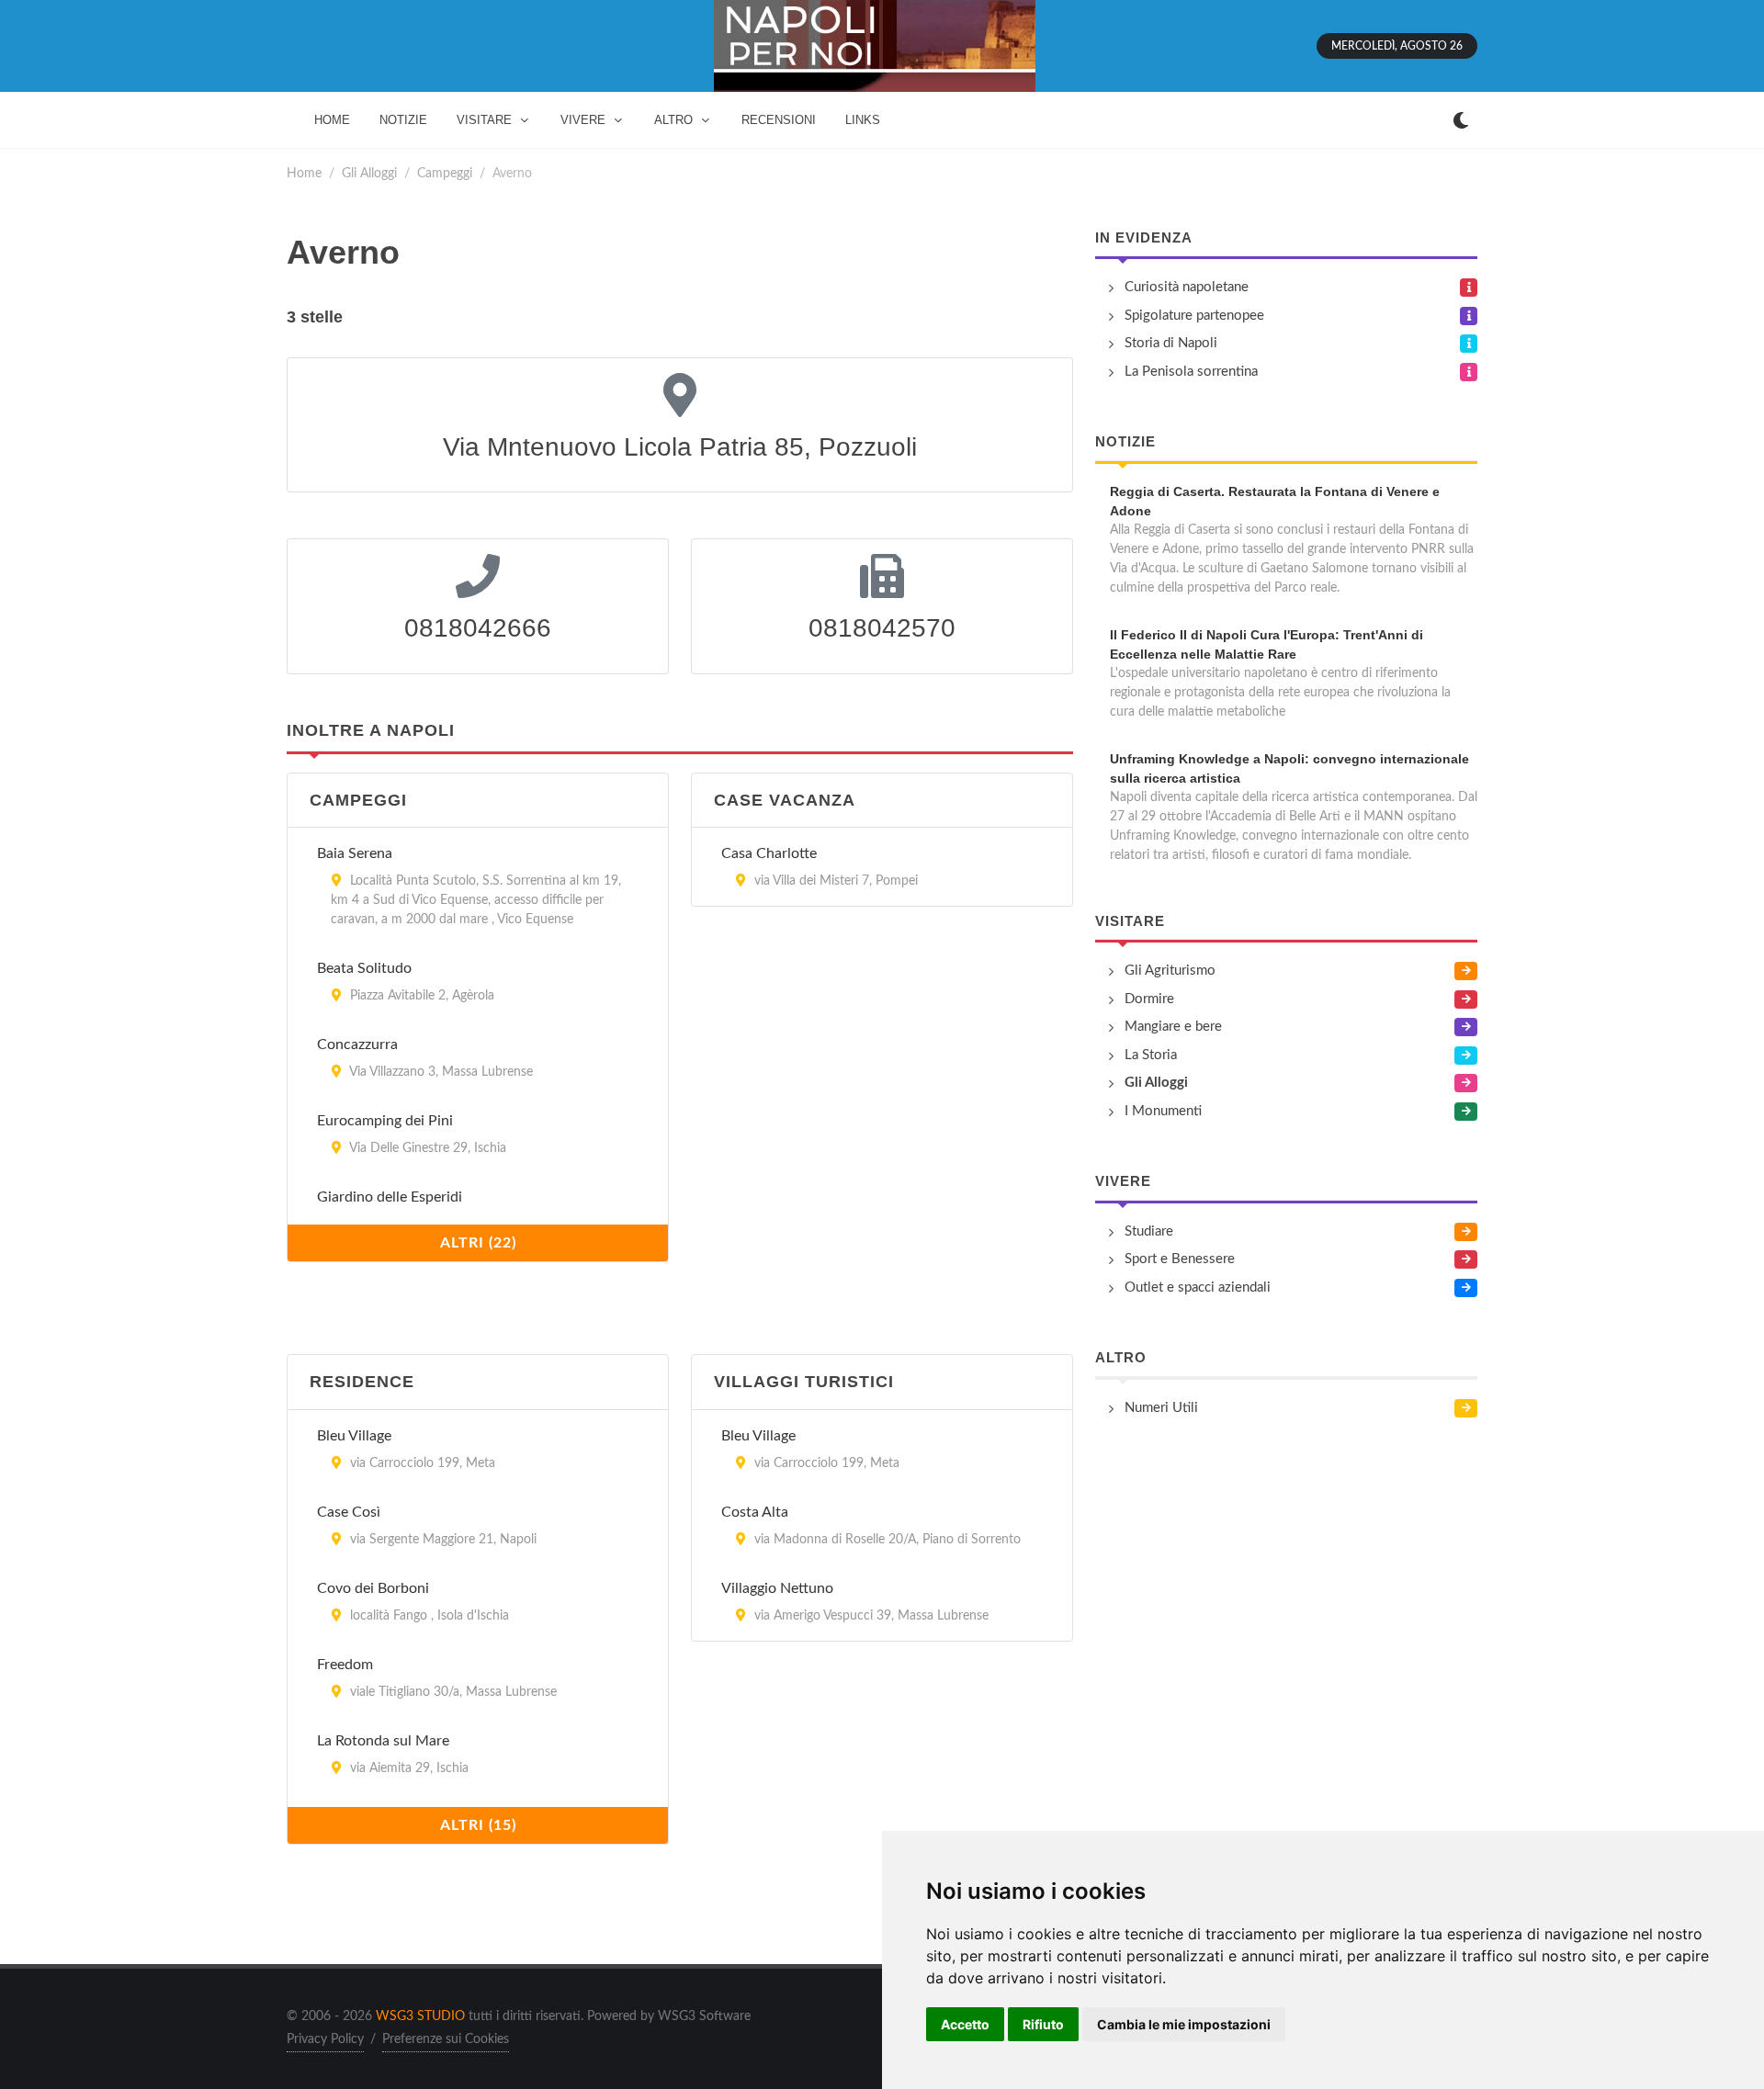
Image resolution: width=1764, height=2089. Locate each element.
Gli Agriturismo (1170, 971)
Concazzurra (357, 1044)
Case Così (349, 1512)
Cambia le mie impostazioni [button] (1184, 2024)
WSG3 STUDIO (420, 2016)
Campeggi (445, 173)
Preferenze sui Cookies (446, 2039)
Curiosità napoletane (1187, 287)
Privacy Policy (325, 2039)
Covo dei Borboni (373, 1588)
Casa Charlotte (769, 853)
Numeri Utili (1161, 1408)
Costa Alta (755, 1512)
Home (304, 173)
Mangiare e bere (1173, 1027)
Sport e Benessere (1180, 1259)
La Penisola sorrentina (1191, 372)
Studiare (1149, 1231)
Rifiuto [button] (1043, 2024)
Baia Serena (355, 853)
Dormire (1149, 999)
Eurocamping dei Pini (385, 1121)
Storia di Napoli (1171, 343)
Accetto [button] (965, 2024)
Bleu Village (354, 1436)
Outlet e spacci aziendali (1198, 1287)
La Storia (1151, 1055)
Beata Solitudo (364, 968)
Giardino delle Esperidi (390, 1197)
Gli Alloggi (369, 173)
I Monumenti (1163, 1111)
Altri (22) (478, 1243)
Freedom (345, 1665)
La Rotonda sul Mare (383, 1741)
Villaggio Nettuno (777, 1588)
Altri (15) (478, 1825)
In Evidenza (1144, 237)
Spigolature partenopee (1194, 316)
